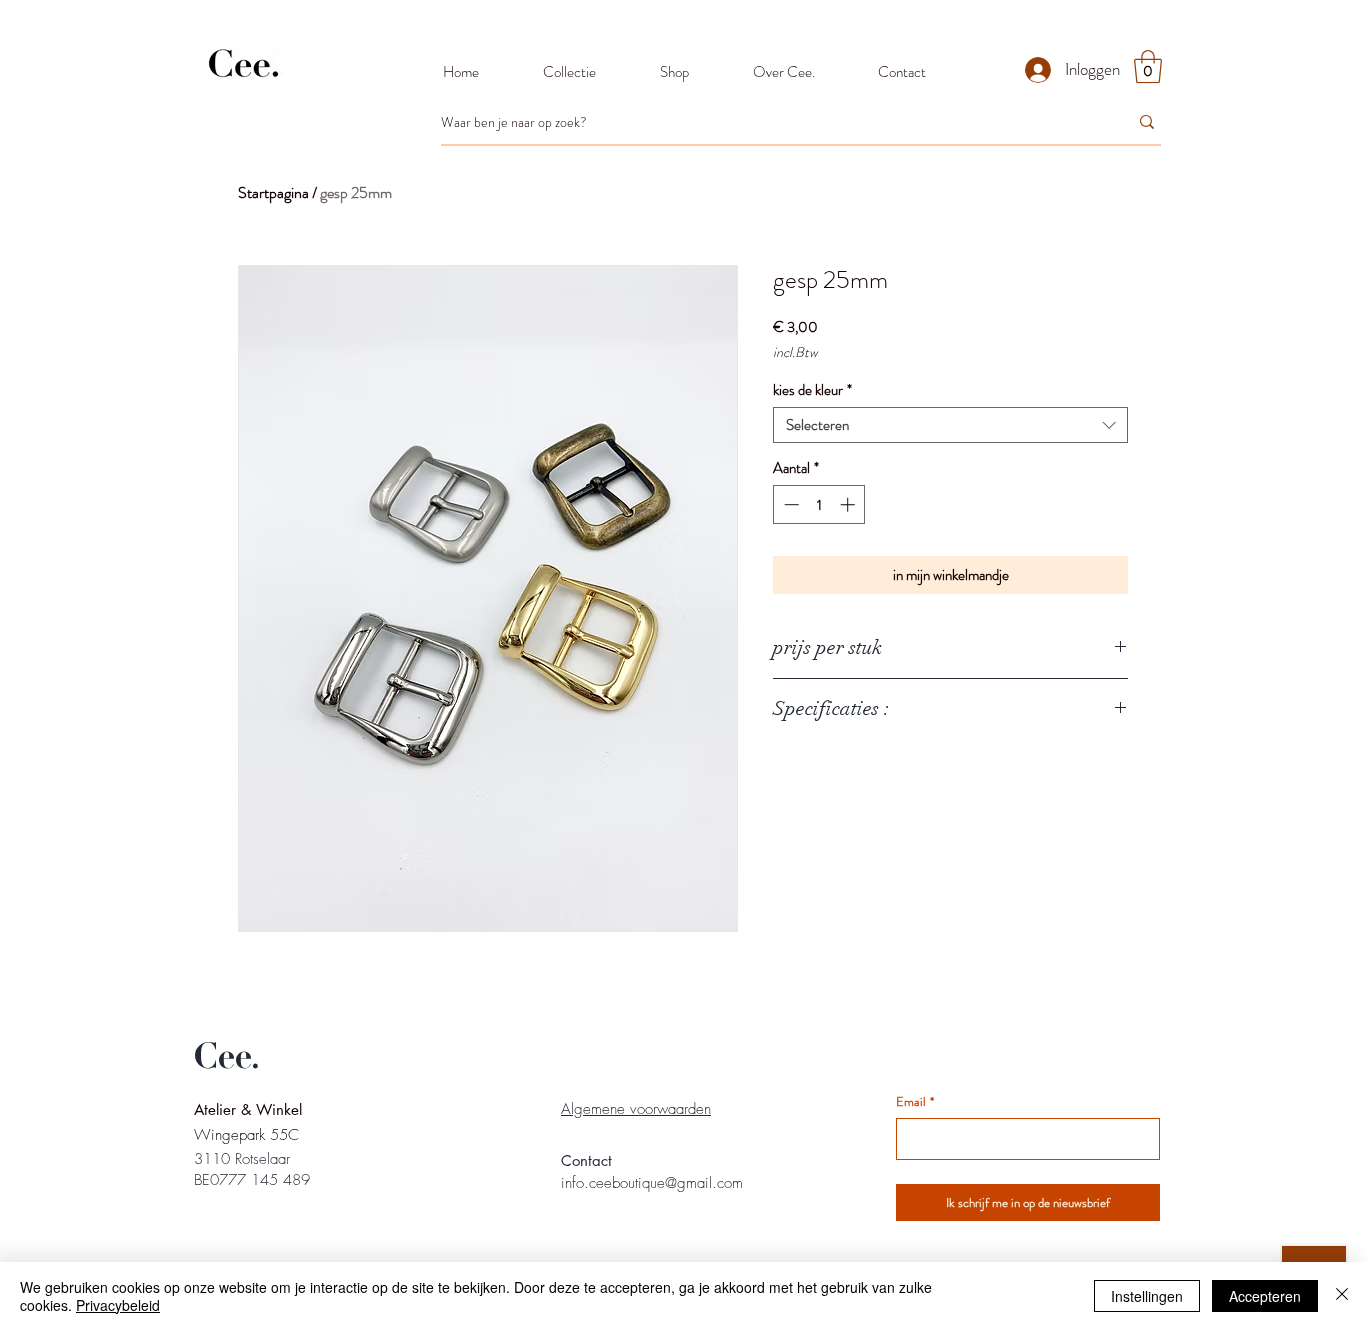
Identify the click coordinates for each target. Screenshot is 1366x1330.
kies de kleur (812, 390)
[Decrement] (789, 504)
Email (915, 1102)
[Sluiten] (1342, 1296)
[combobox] (950, 425)
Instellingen (1147, 1296)
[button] (1148, 66)
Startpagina (273, 192)
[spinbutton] (819, 504)
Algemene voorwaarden (636, 1109)
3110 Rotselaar (242, 1159)
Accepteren (1265, 1296)
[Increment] (849, 504)
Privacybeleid (118, 1305)
